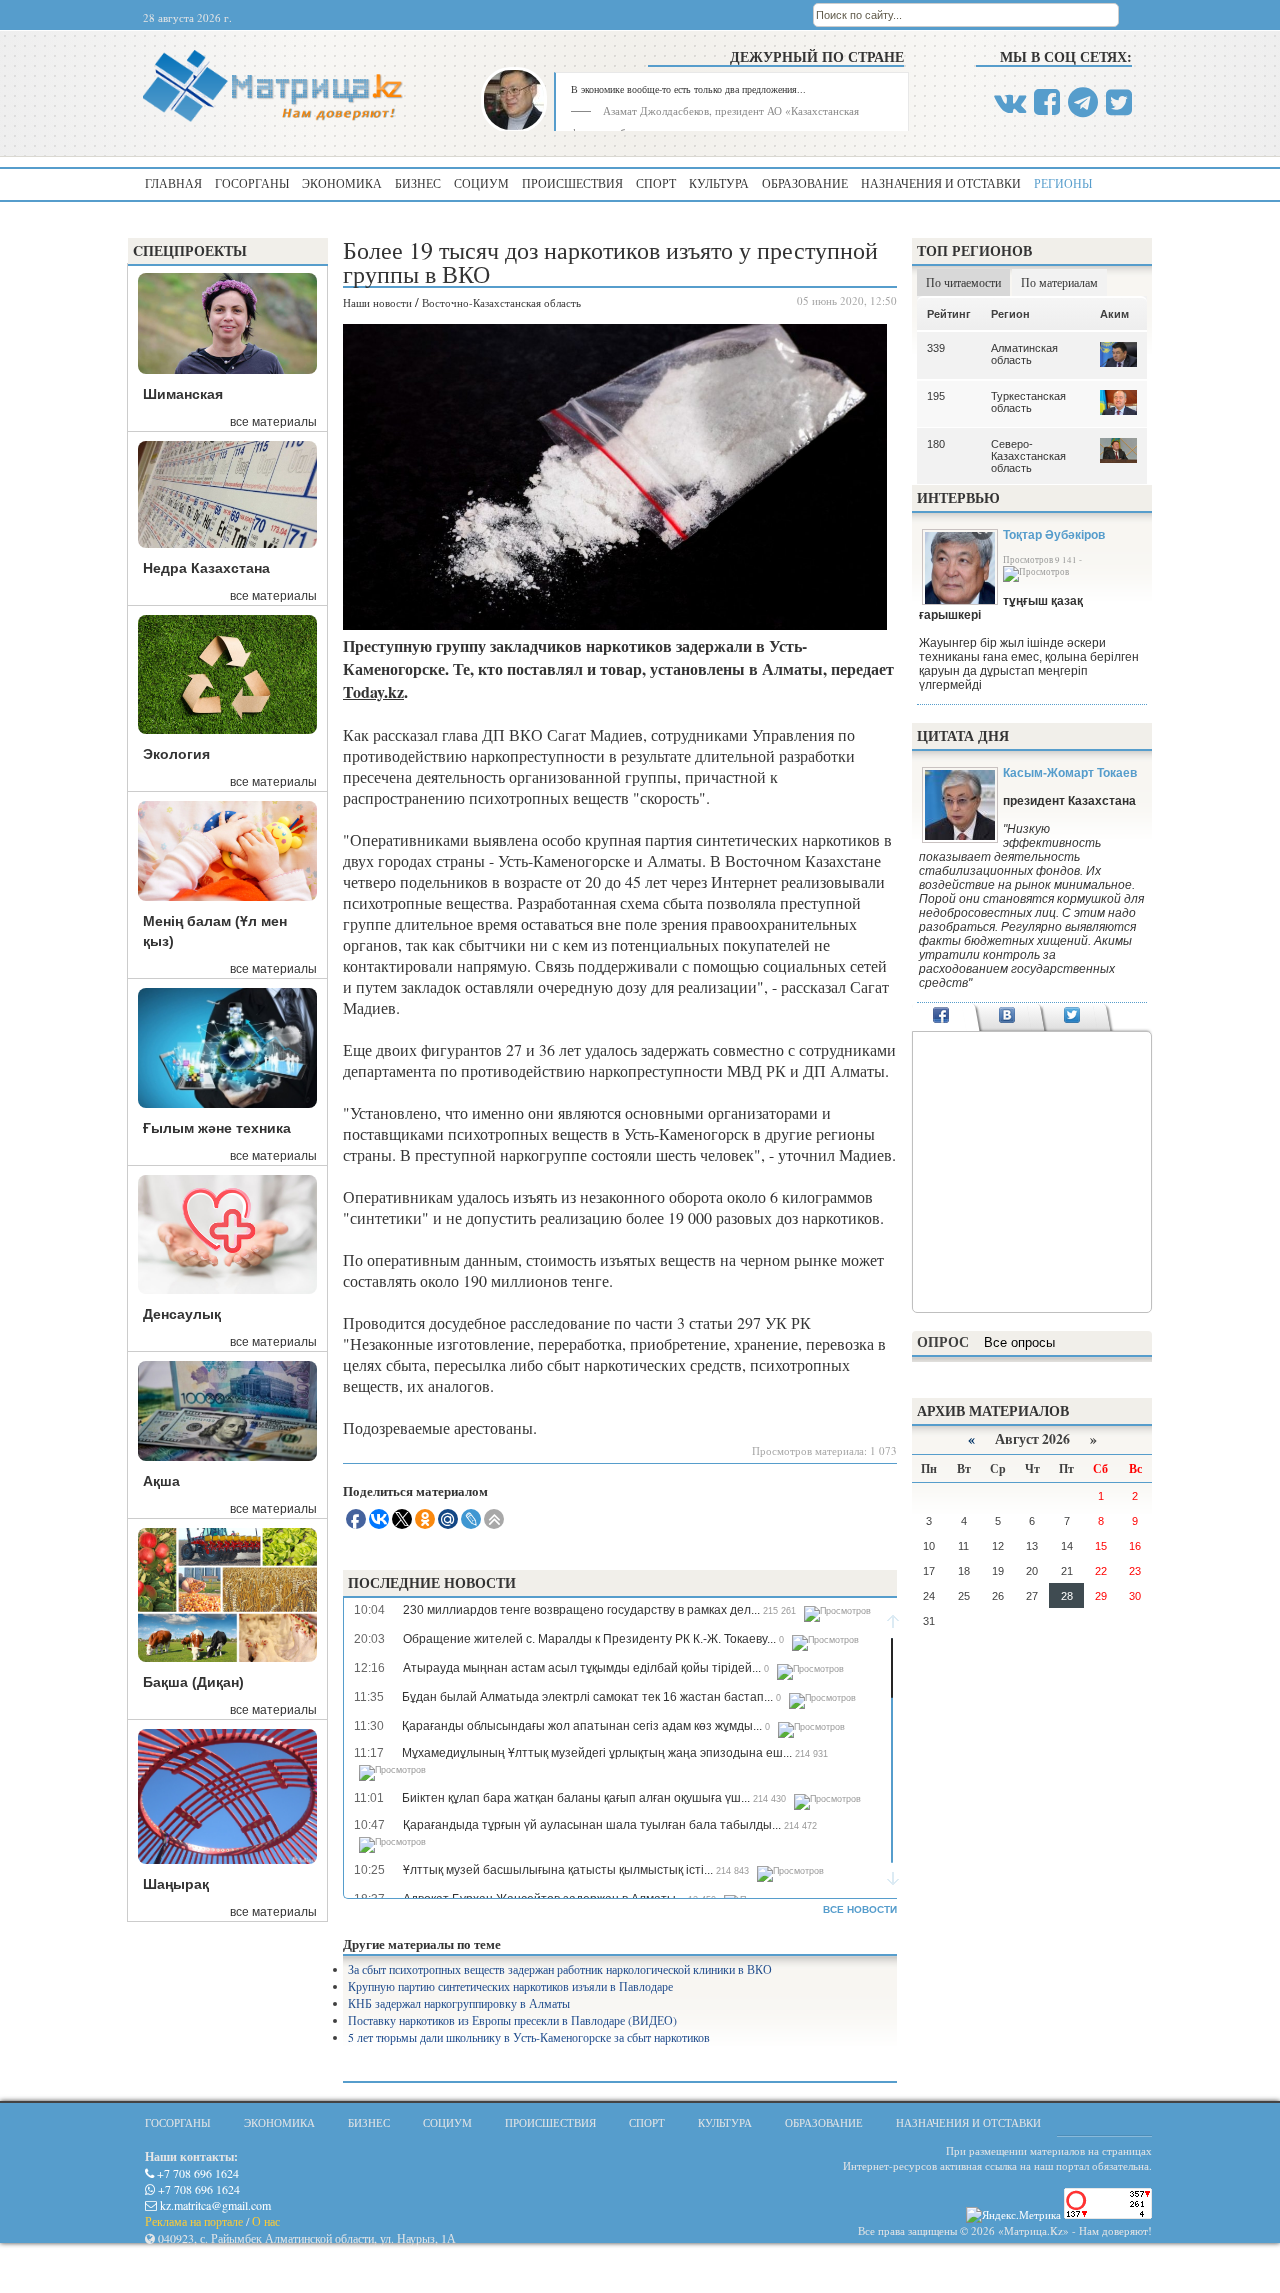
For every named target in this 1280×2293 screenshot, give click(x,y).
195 (936, 396)
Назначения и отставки (941, 183)
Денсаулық (182, 1314)
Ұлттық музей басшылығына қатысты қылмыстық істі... (558, 1870)
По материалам (1059, 282)
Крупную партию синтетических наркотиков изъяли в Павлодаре (510, 1986)
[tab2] (1006, 1017)
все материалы (273, 422)
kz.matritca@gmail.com (214, 2205)
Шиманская (183, 394)
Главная (173, 183)
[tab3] (1072, 1017)
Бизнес (418, 183)
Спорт (656, 183)
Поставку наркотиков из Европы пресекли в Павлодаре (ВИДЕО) (512, 2020)
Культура (719, 183)
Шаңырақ (176, 1884)
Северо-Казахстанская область (1028, 456)
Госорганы (252, 183)
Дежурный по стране (817, 56)
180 (936, 444)
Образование (805, 183)
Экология (176, 754)
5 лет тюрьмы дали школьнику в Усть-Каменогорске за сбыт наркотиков (529, 2037)
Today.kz (373, 691)
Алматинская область (1024, 354)
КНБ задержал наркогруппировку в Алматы (459, 2003)
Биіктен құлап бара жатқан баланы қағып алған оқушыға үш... (576, 1798)
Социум (481, 183)
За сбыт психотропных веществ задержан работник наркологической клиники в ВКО (560, 1969)
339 (936, 348)
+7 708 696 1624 (196, 2173)
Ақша (161, 1481)
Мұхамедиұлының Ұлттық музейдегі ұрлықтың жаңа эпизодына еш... (597, 1753)
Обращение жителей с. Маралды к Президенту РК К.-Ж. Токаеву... (589, 1639)
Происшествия (572, 183)
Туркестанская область (1028, 402)
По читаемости (963, 282)
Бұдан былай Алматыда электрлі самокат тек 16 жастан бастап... (587, 1697)
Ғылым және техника (217, 1128)
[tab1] (941, 1017)
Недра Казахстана (206, 568)
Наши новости (377, 302)
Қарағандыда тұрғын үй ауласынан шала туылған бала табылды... (592, 1825)
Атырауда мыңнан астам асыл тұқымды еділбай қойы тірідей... (582, 1668)
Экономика (342, 183)
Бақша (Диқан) (193, 1682)
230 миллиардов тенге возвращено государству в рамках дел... (581, 1610)
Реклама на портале (194, 2221)
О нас (266, 2221)
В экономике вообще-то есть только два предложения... (688, 89)
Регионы (1063, 183)
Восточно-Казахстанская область (501, 302)
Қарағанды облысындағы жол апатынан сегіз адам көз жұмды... (582, 1726)
